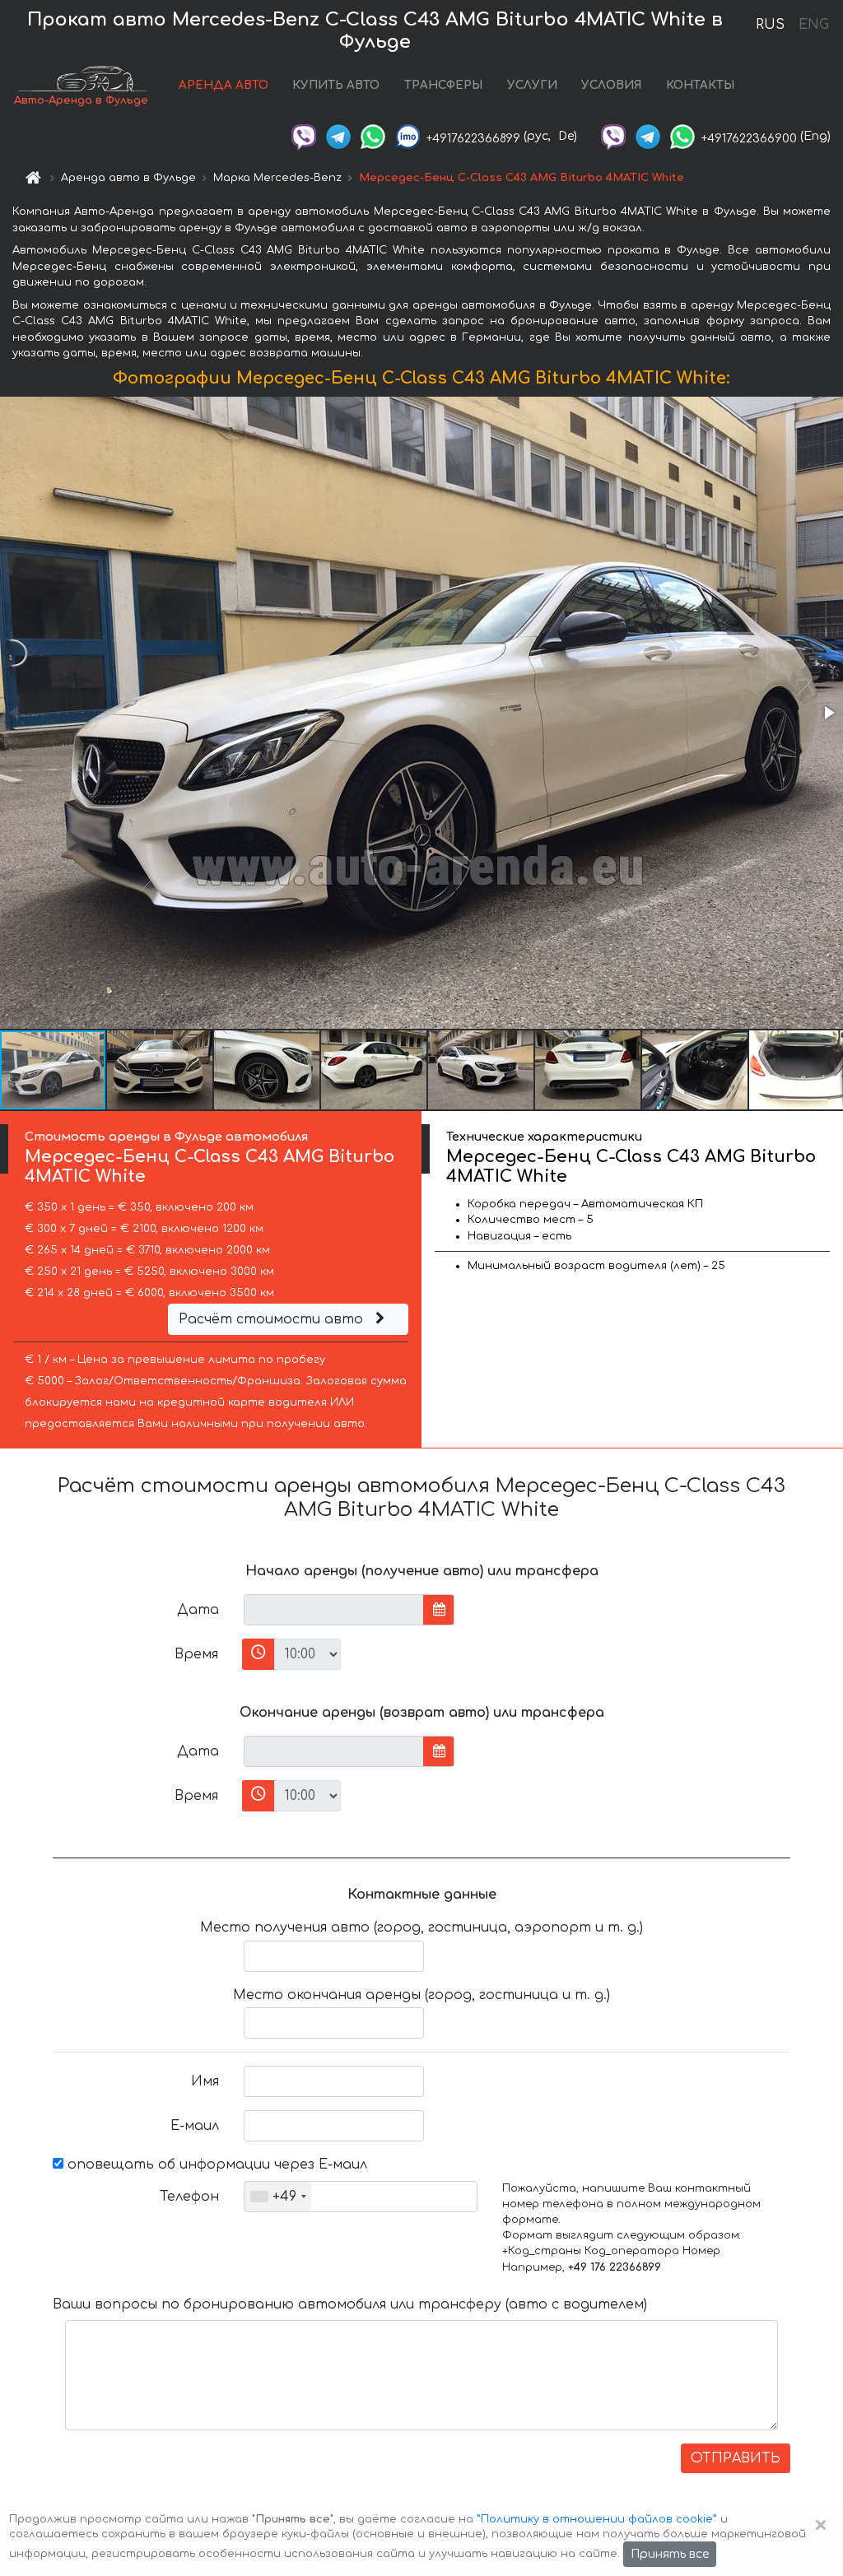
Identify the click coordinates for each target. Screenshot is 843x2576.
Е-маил (195, 2126)
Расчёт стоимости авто (273, 1319)
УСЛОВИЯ (611, 85)
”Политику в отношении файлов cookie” (597, 2519)
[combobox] (278, 2197)
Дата (198, 1610)
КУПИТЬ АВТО (336, 85)
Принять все (670, 2554)
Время (196, 1654)
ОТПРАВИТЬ (736, 2458)
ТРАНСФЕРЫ (443, 85)
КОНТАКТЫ (700, 85)
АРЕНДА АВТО (224, 85)
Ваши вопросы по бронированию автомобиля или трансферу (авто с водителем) (350, 2304)
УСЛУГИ (532, 85)
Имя (205, 2081)
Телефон (189, 2197)
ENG (813, 25)
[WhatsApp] (373, 136)
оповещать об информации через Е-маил (215, 2164)
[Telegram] (338, 136)
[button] (828, 713)
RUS (770, 25)
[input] (334, 1610)
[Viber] (304, 136)
